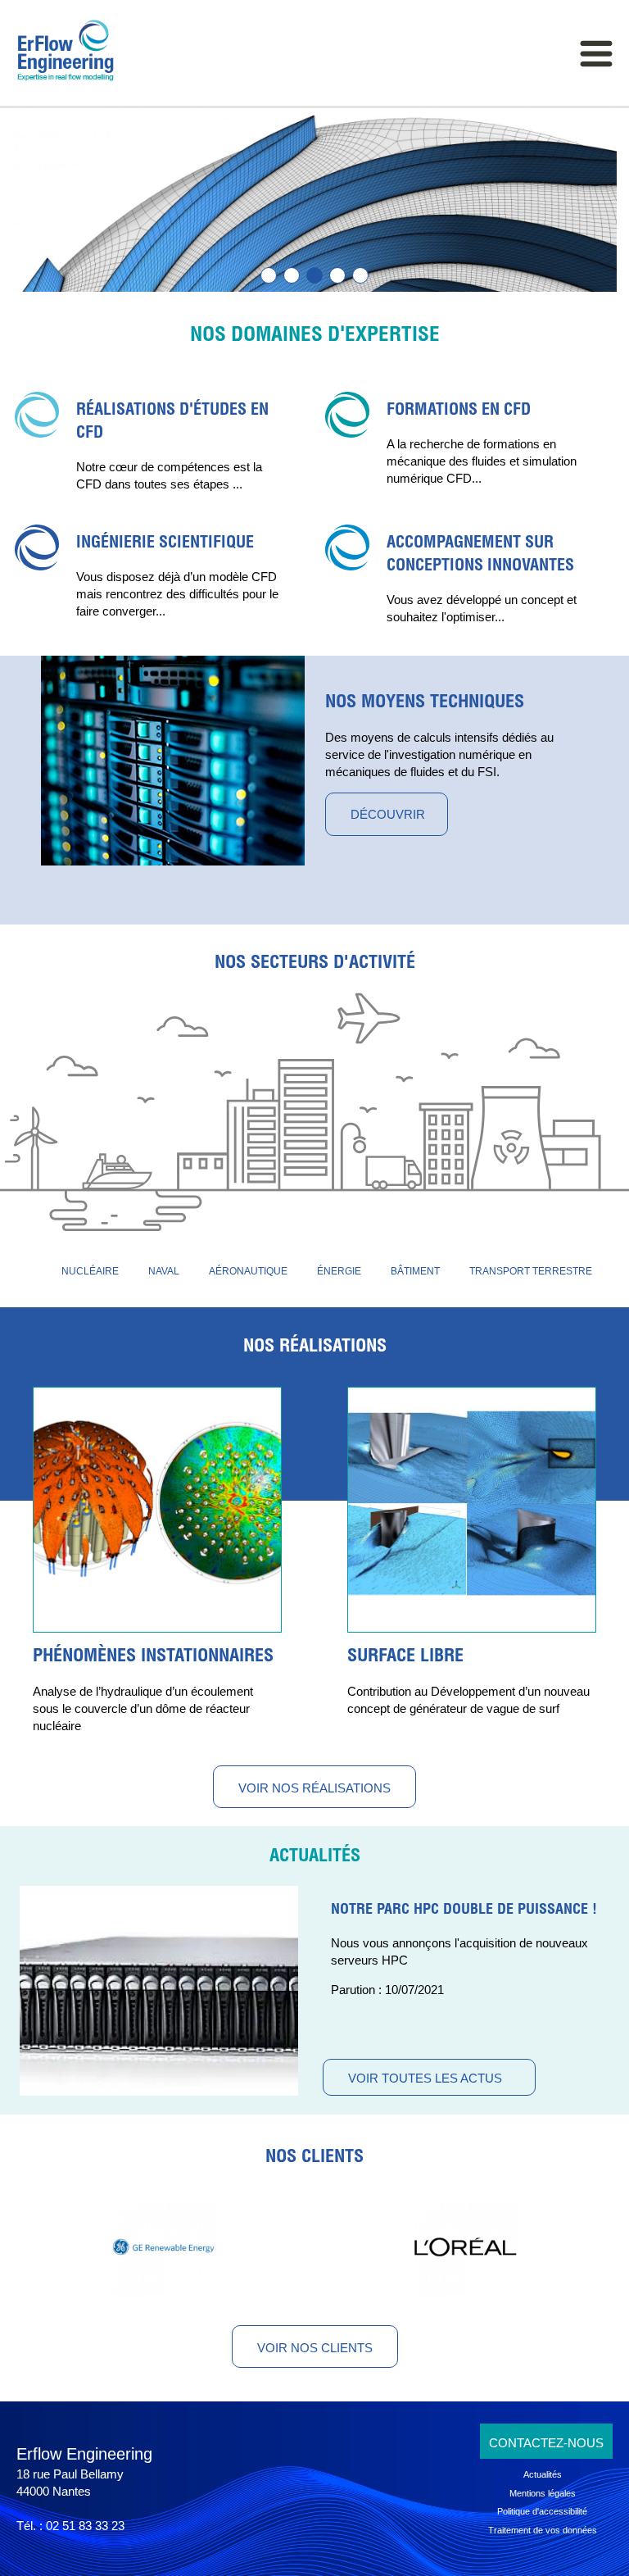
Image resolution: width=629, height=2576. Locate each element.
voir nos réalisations (314, 1788)
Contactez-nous (546, 2443)
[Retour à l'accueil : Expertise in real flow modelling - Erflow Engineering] (57, 51)
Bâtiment (415, 1271)
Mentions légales (543, 2493)
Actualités (315, 1857)
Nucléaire (90, 1271)
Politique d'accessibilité (542, 2511)
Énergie (339, 1271)
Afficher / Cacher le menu (596, 54)
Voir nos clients (315, 2348)
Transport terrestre (531, 1271)
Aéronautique (248, 1271)
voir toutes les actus (425, 2078)
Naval (164, 1271)
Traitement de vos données (543, 2530)
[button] (269, 275)
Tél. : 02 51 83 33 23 (70, 2526)
